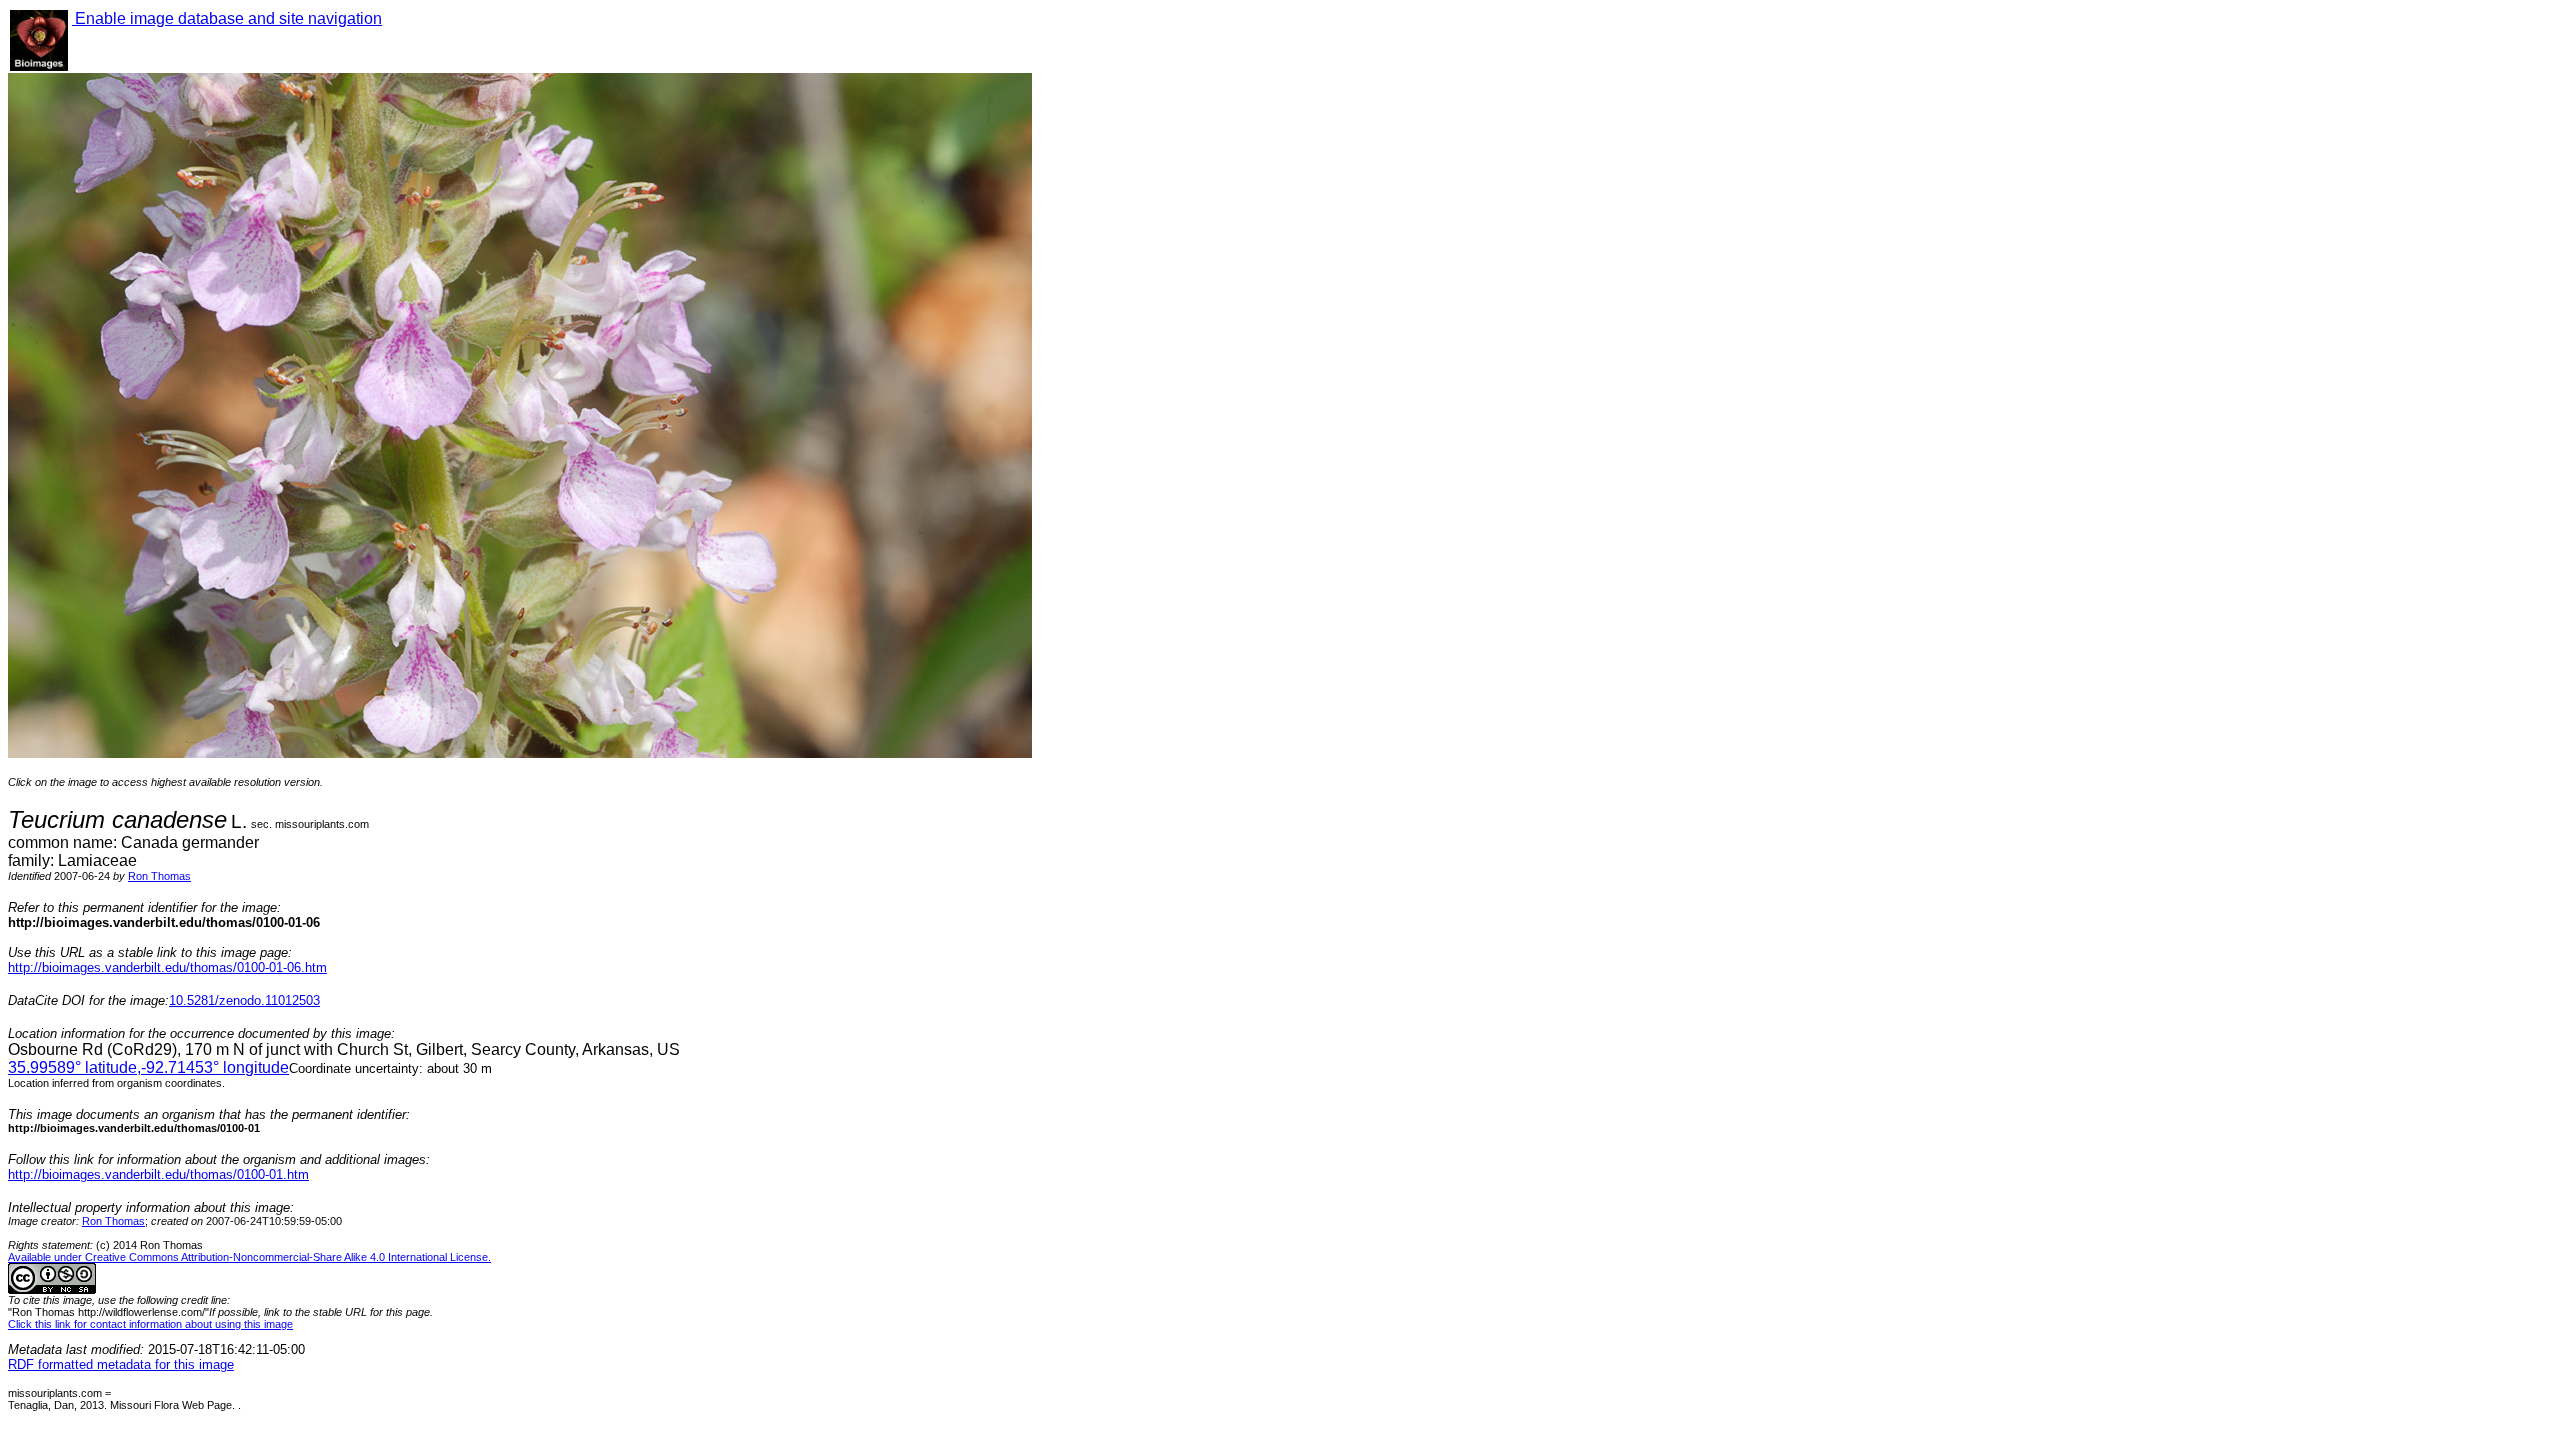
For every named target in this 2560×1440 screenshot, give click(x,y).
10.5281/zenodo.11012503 (244, 1000)
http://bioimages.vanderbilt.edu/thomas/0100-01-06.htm (167, 967)
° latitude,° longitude (148, 1067)
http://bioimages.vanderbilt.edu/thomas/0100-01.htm (158, 1174)
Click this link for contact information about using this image (150, 1324)
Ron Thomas (159, 876)
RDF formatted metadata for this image (121, 1364)
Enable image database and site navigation (227, 18)
